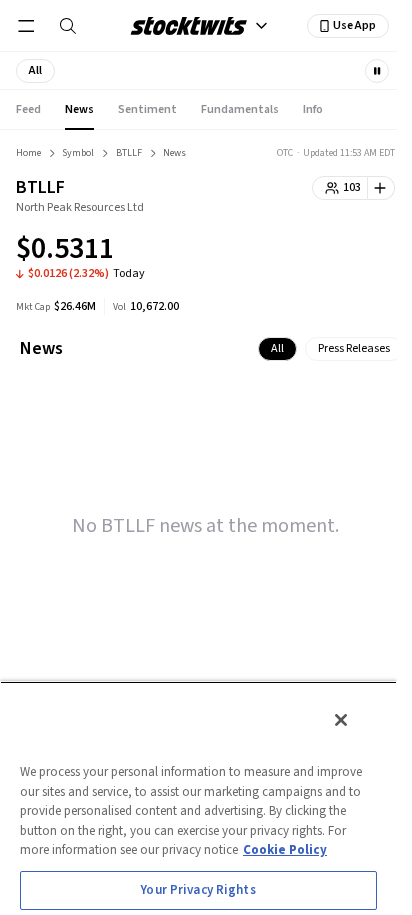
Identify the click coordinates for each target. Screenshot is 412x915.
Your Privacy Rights (198, 890)
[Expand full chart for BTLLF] (340, 252)
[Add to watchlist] (381, 188)
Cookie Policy (285, 850)
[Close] (341, 720)
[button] (35, 71)
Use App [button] (354, 25)
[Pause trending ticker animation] (377, 71)
